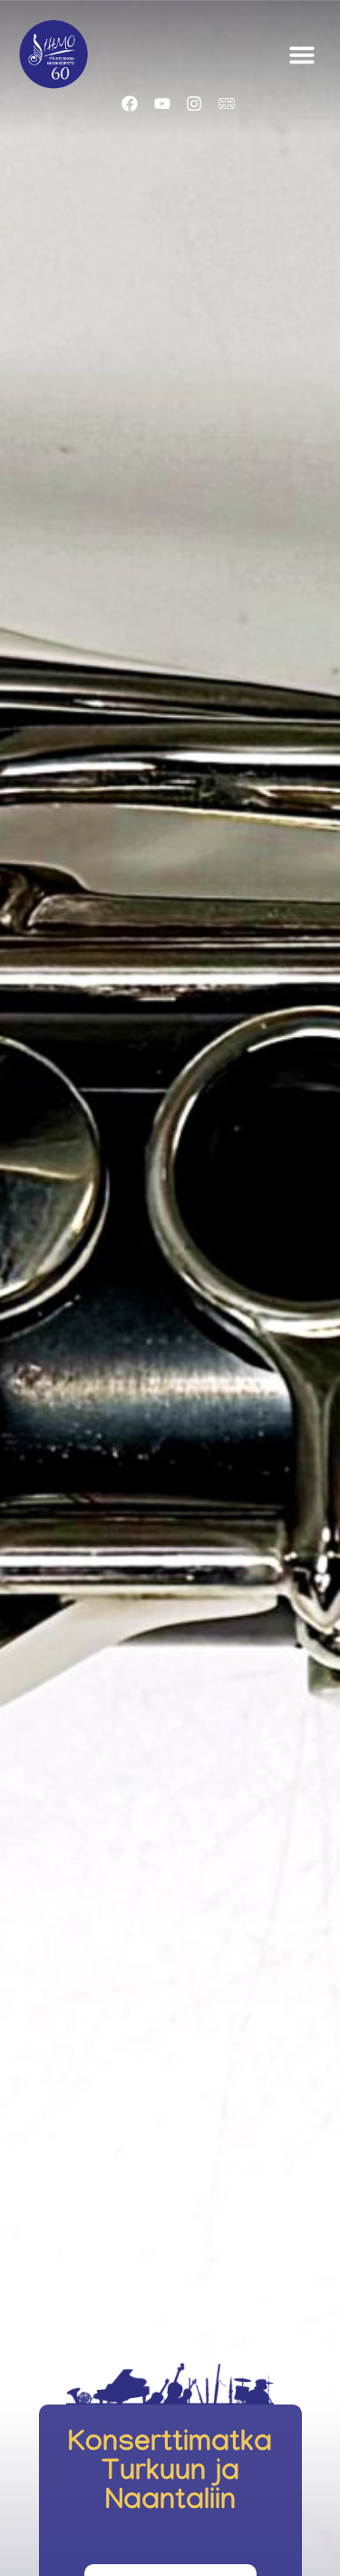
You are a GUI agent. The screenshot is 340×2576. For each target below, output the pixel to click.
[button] (301, 55)
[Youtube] (162, 104)
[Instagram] (194, 104)
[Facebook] (129, 104)
